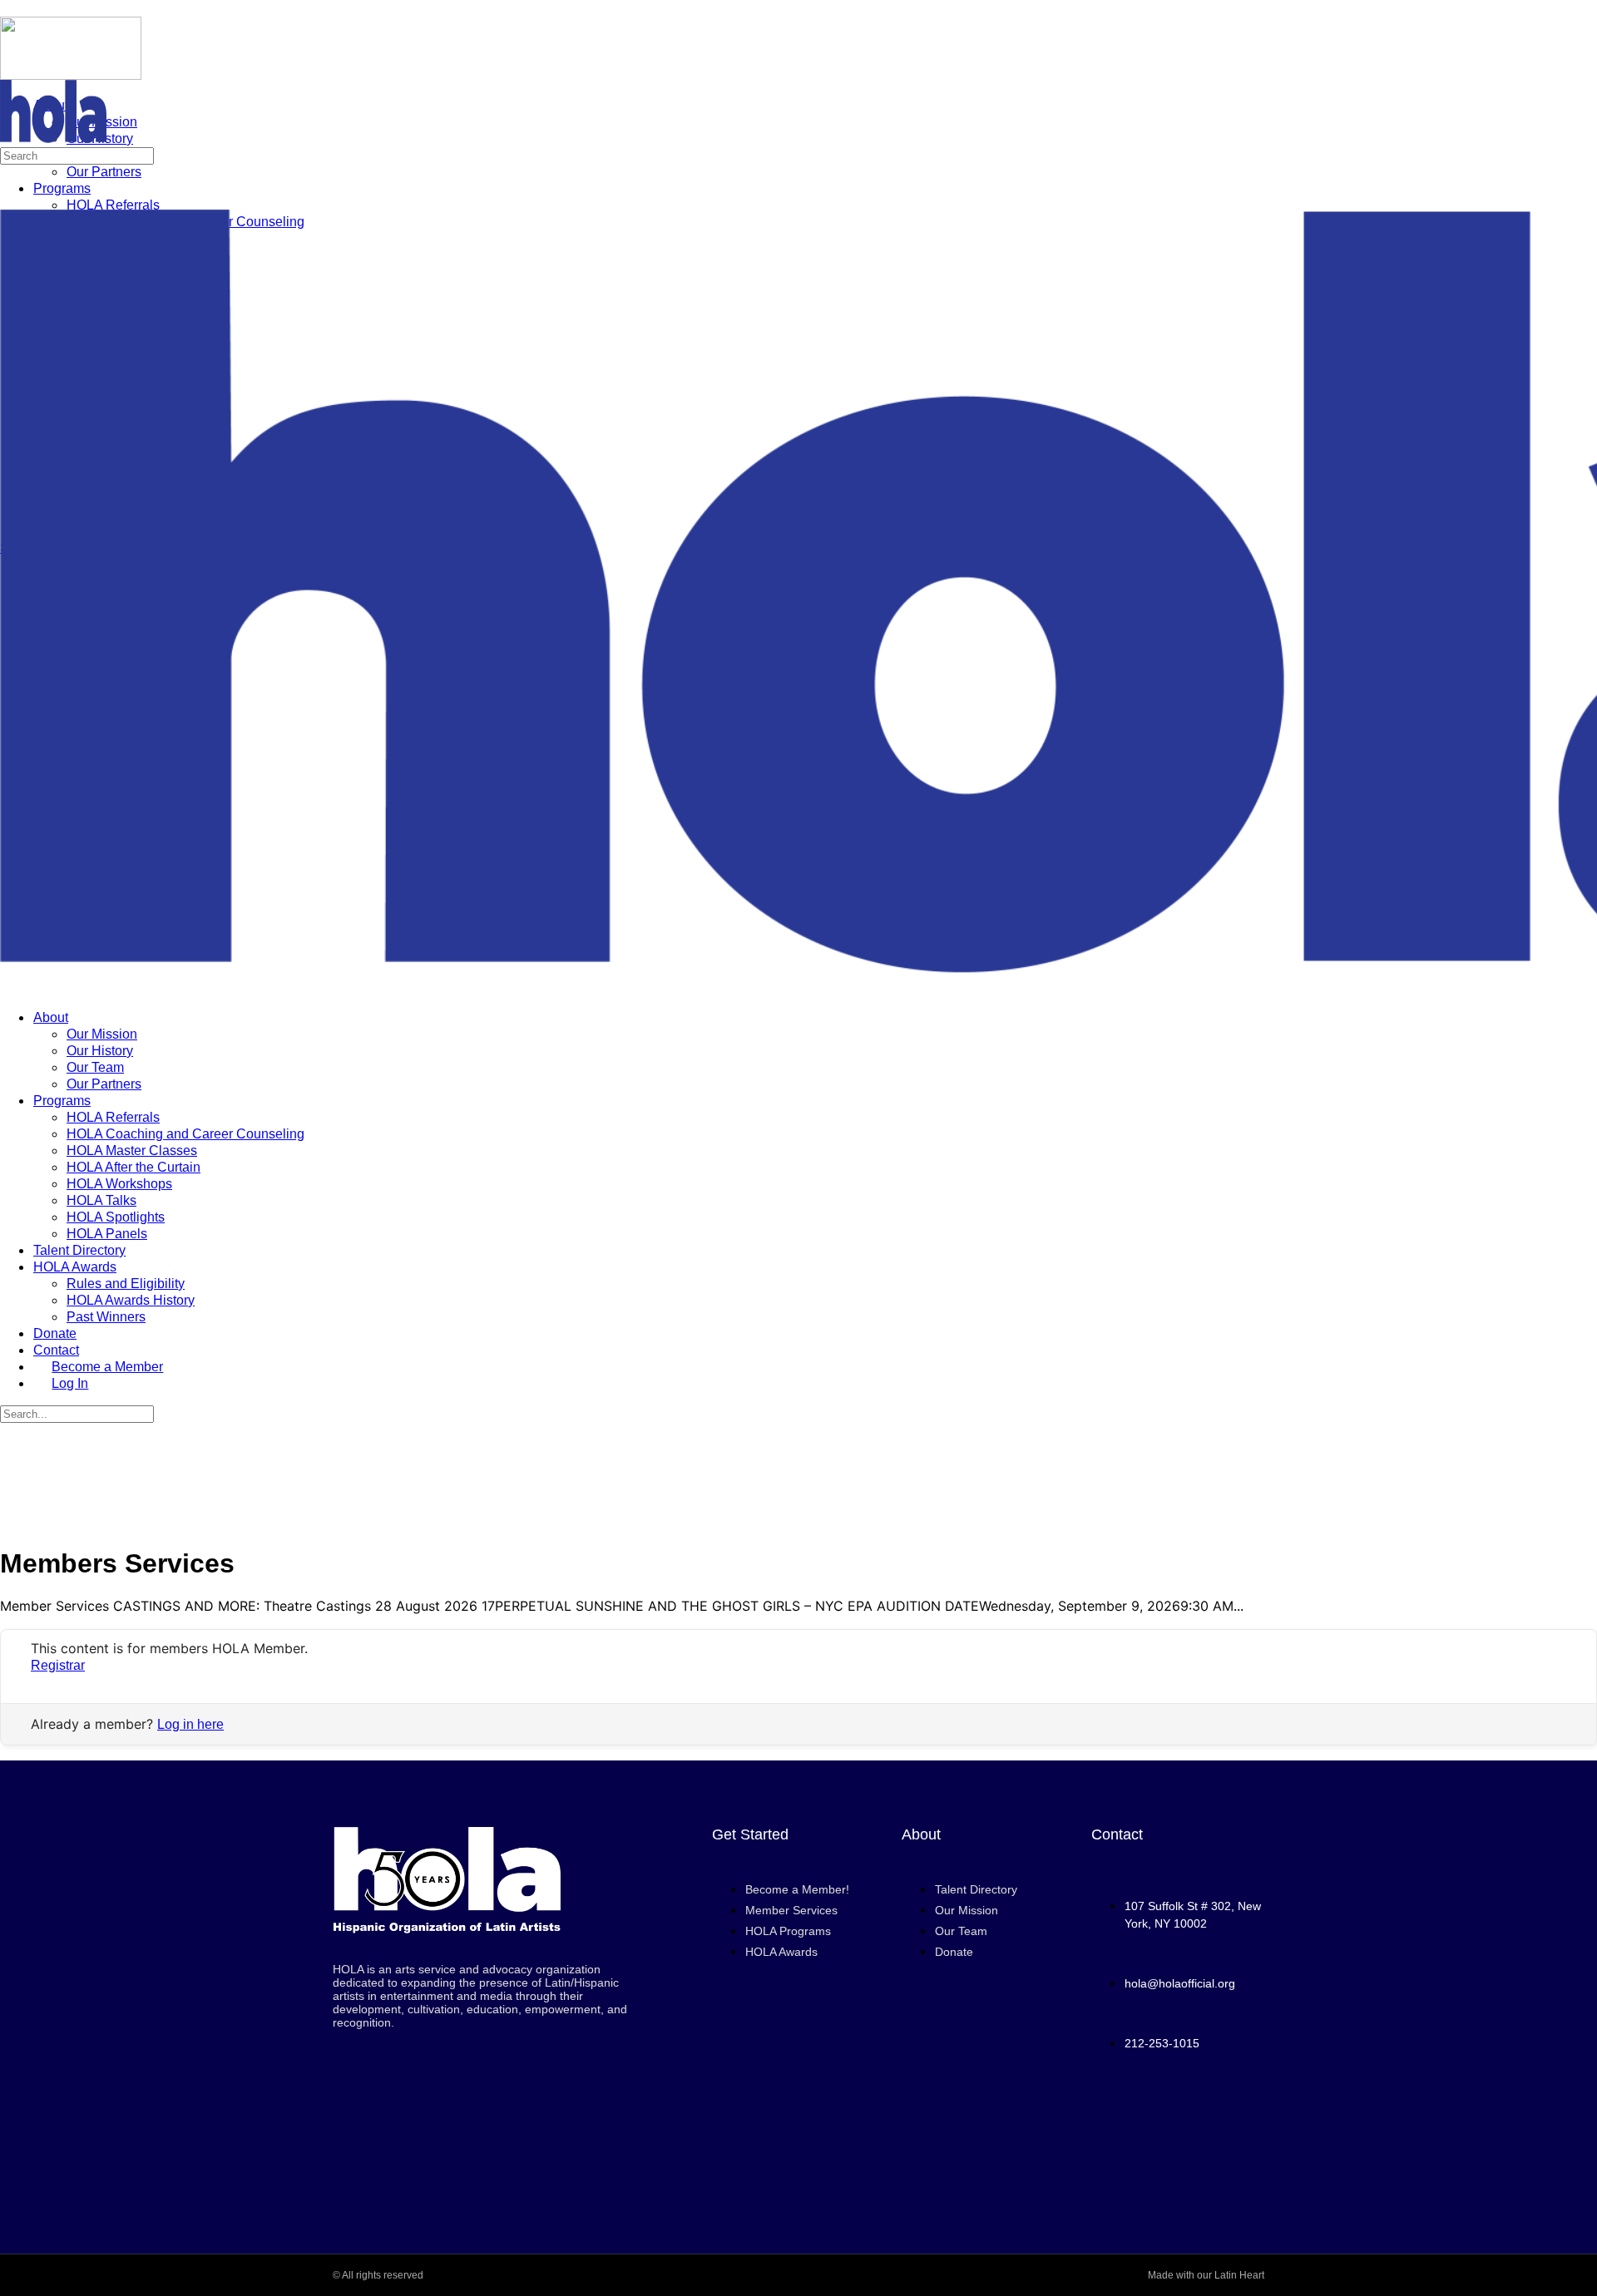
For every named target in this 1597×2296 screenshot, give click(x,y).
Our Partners (104, 1084)
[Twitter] (1178, 2163)
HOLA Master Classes (132, 1150)
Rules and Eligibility (126, 1284)
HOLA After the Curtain (133, 1167)
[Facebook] (1131, 2118)
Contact (56, 1350)
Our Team (95, 1067)
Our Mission (102, 1034)
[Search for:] (77, 155)
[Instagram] (1224, 2118)
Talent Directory (79, 1250)
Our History (100, 1051)
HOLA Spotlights (116, 1217)
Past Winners (106, 1317)
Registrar (58, 1665)
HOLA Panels (107, 1234)
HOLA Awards (75, 1267)
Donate (55, 1333)
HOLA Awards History (131, 1300)
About (51, 1017)
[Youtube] (1178, 2118)
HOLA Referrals (113, 1117)
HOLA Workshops (119, 1184)
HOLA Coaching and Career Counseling (185, 1134)
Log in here (190, 1724)
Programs (62, 1101)
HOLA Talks (101, 1200)
